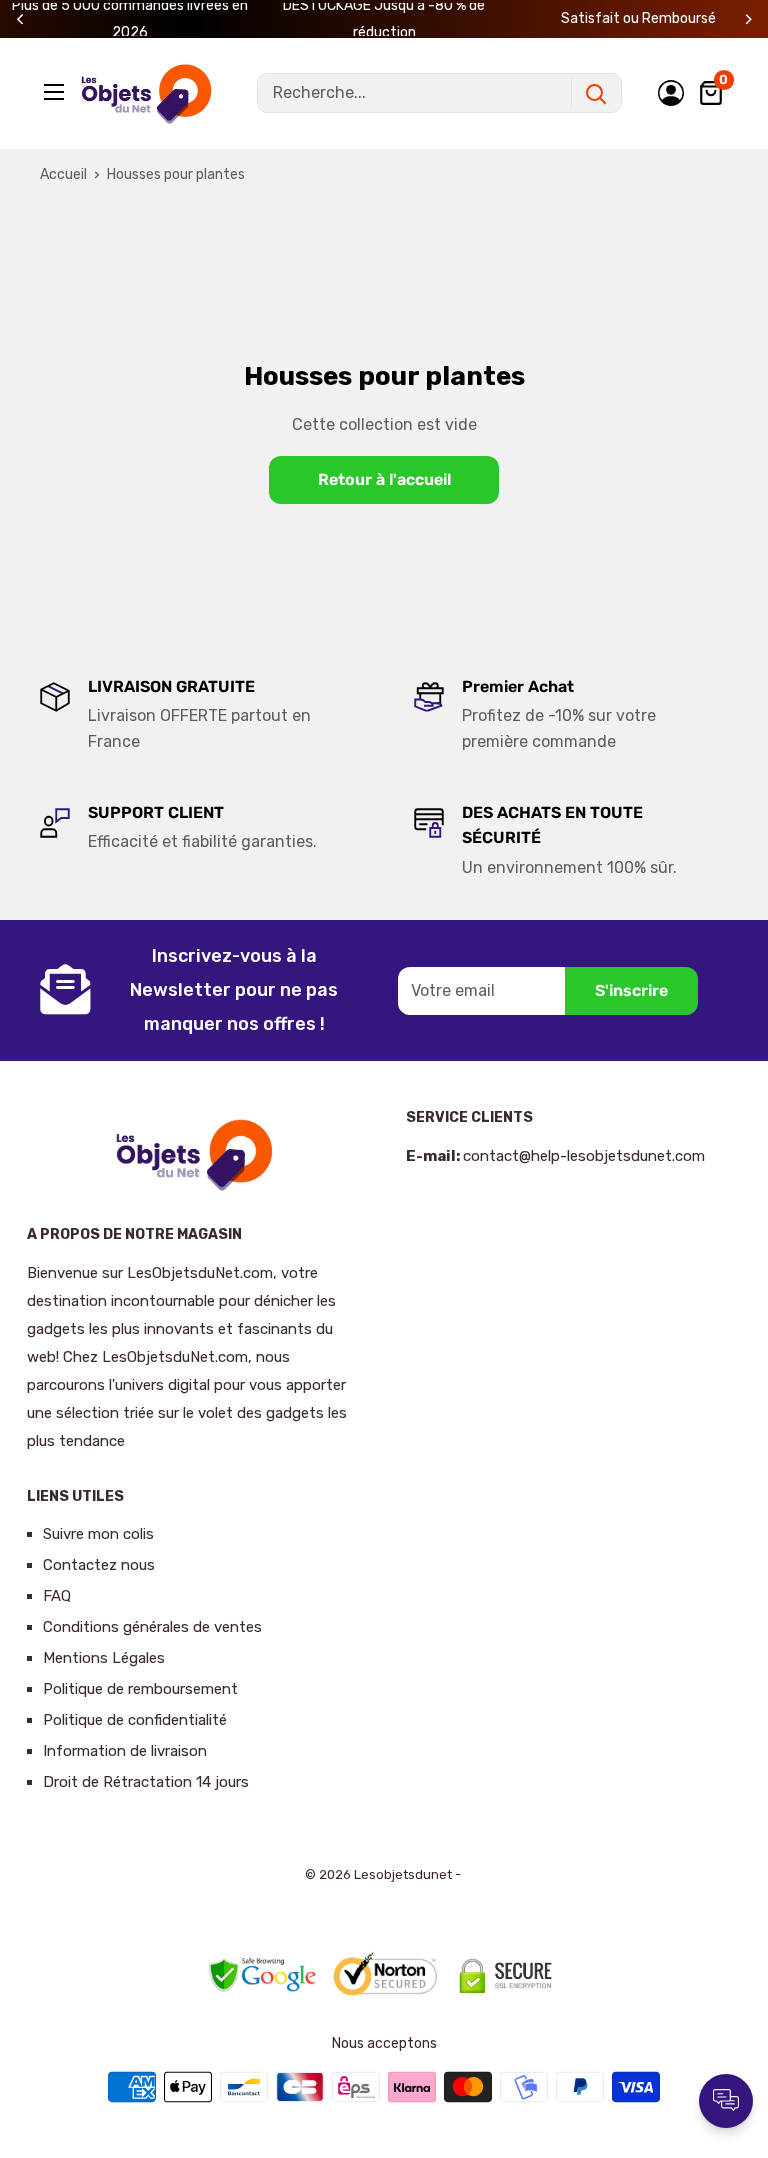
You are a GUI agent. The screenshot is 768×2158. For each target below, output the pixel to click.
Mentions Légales (104, 1658)
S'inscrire (631, 990)
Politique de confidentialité (135, 1720)
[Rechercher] (596, 93)
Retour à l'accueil (384, 479)
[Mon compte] (671, 93)
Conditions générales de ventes (152, 1627)
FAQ (57, 1596)
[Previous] (20, 19)
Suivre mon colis (98, 1534)
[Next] (748, 19)
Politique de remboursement (140, 1689)
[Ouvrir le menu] (56, 92)
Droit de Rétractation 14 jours (146, 1782)
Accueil (63, 174)
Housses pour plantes (176, 174)
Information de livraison (125, 1751)
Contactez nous (99, 1565)
